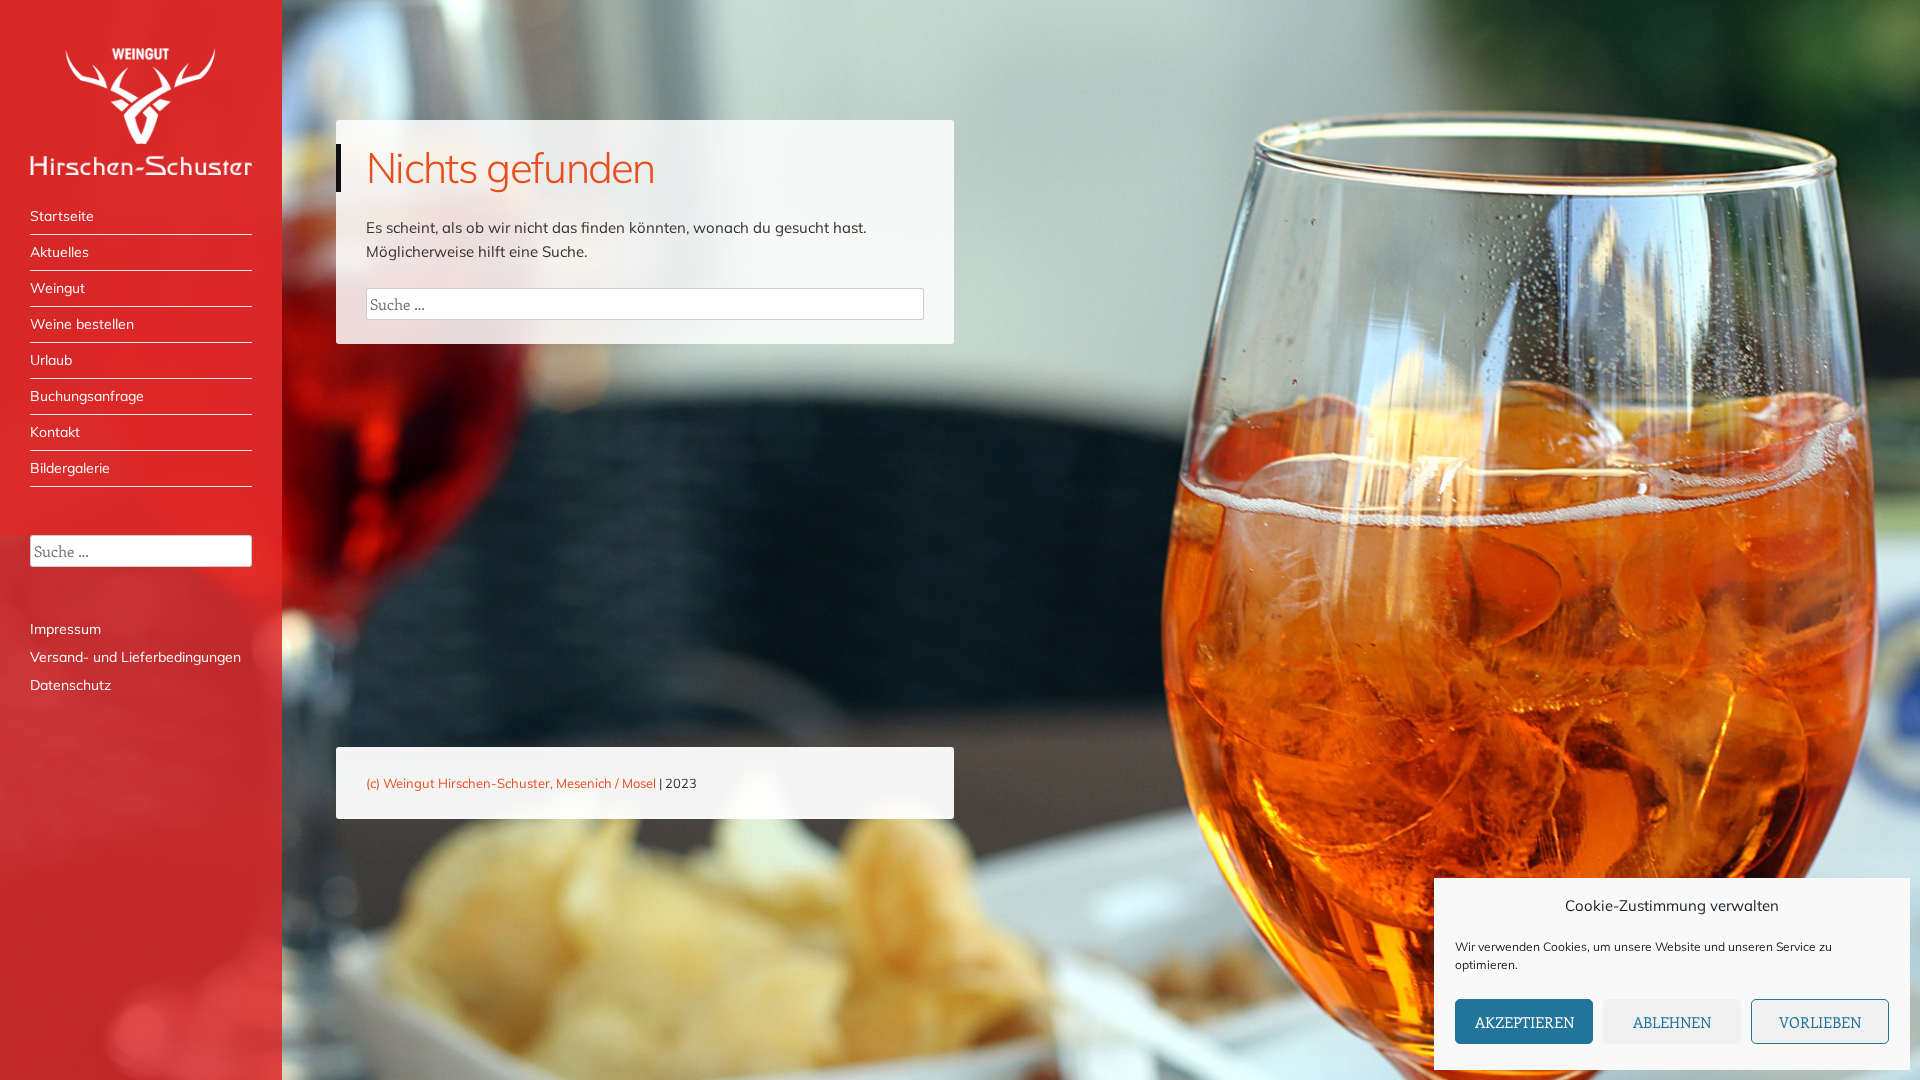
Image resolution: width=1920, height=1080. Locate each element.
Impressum (65, 629)
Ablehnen (1672, 1022)
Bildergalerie (70, 468)
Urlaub (51, 360)
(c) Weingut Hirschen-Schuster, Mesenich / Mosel (511, 783)
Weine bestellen (82, 324)
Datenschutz (70, 685)
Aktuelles (59, 252)
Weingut (57, 288)
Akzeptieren (1524, 1022)
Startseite (62, 216)
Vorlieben (1820, 1022)
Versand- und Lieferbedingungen (135, 657)
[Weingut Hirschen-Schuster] (141, 111)
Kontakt (55, 432)
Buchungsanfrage (87, 396)
